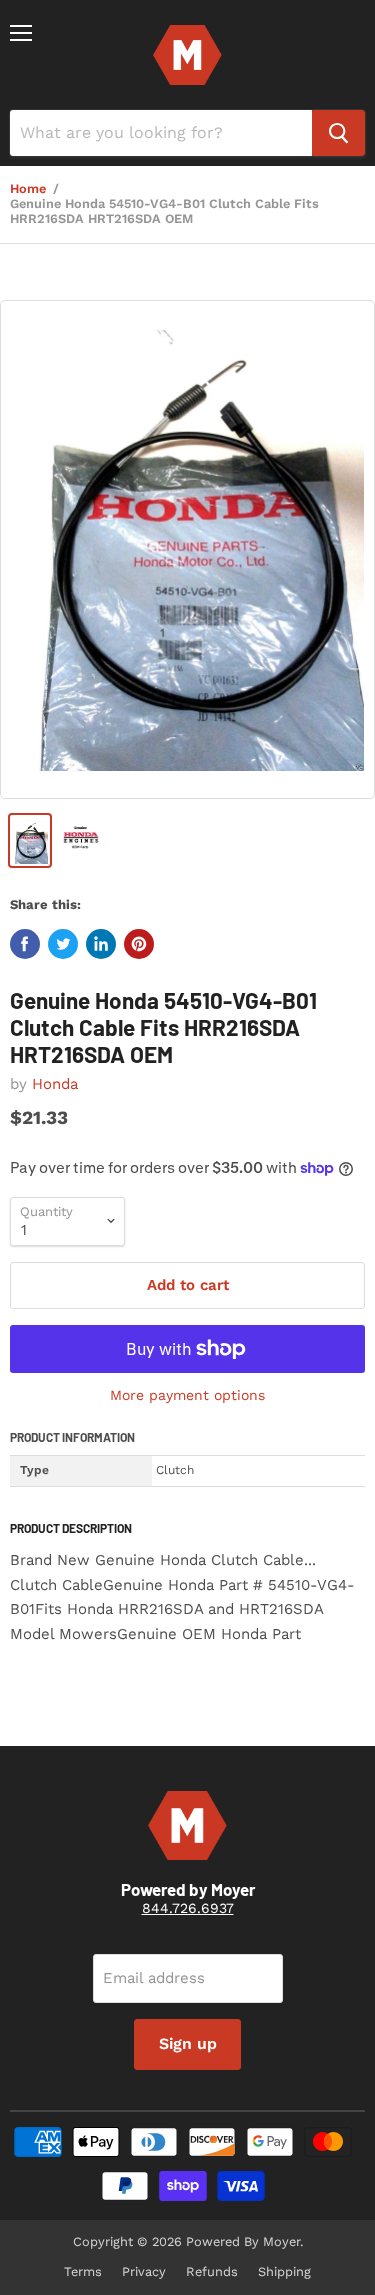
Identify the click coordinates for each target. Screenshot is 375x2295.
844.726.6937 (188, 1908)
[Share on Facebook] (25, 944)
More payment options (187, 1395)
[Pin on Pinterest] (139, 944)
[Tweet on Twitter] (63, 944)
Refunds (212, 2271)
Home (28, 189)
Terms (83, 2271)
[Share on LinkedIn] (101, 944)
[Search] (338, 133)
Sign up (188, 2043)
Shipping (284, 2271)
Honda (55, 1084)
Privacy (144, 2271)
